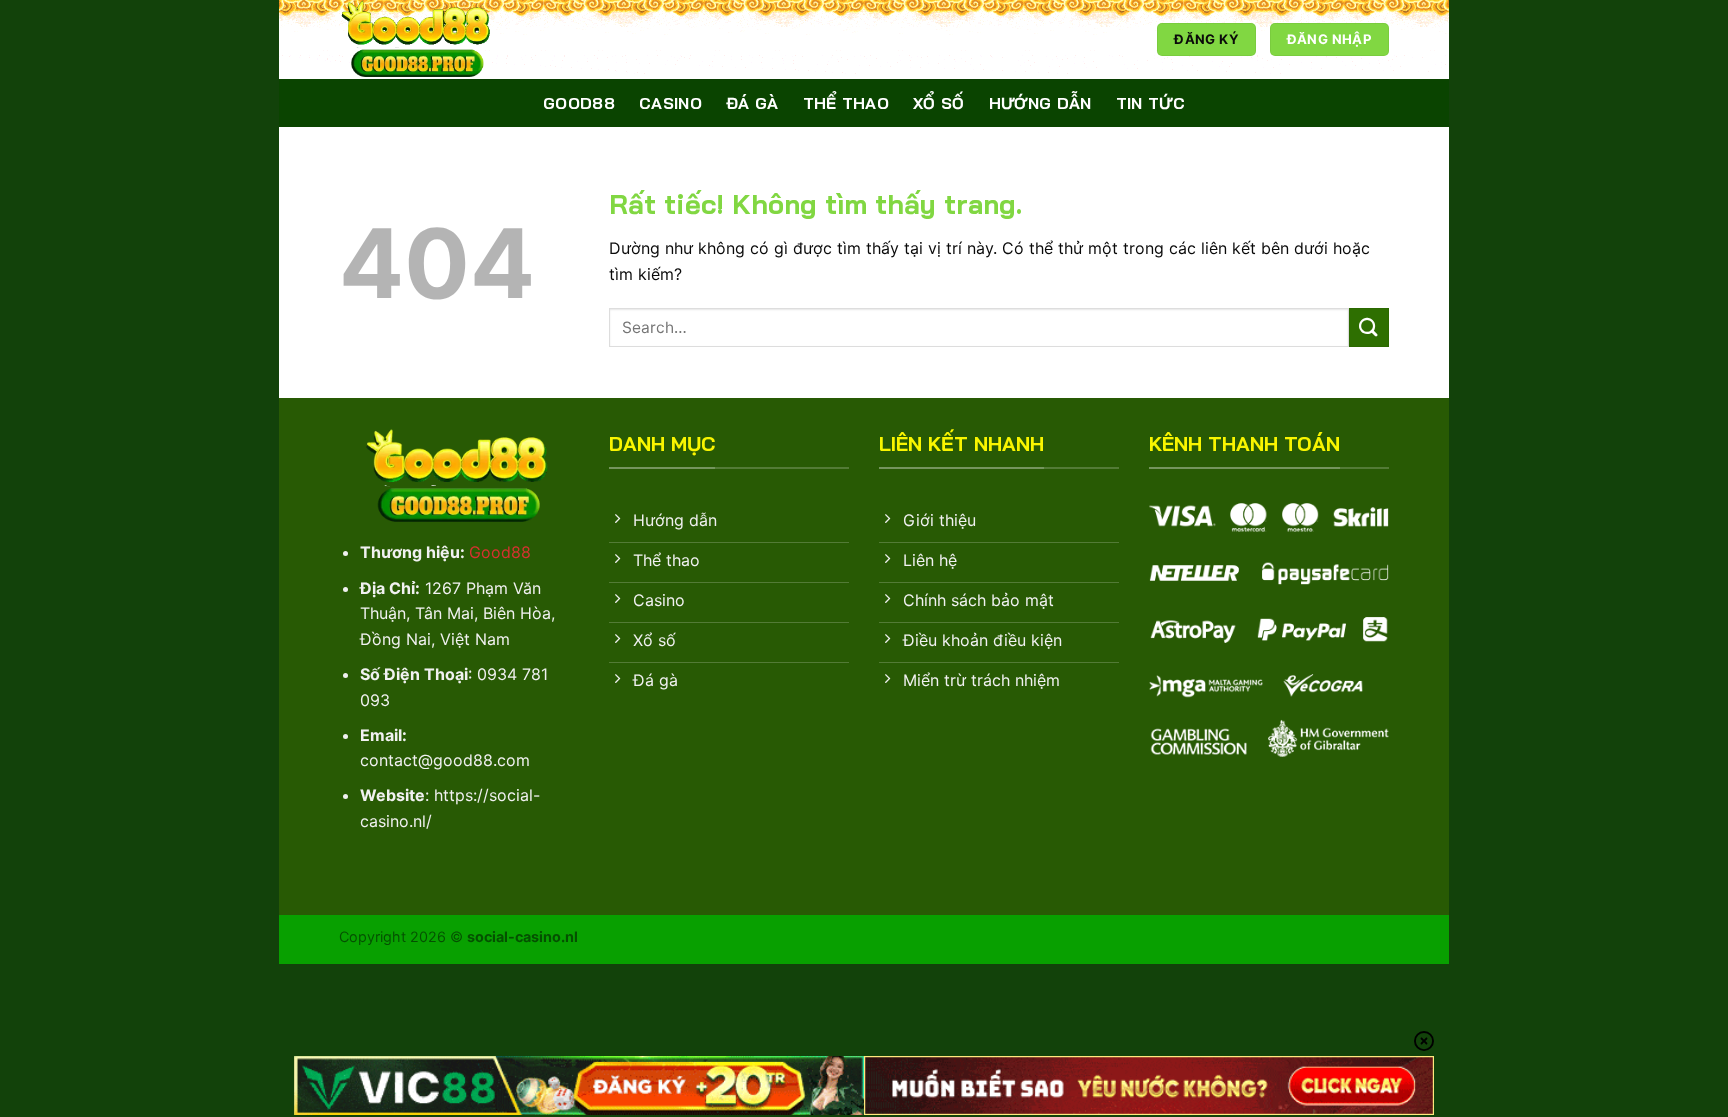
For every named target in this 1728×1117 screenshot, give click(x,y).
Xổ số (939, 103)
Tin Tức (1150, 103)
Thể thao (846, 103)
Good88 (579, 103)
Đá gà (752, 103)
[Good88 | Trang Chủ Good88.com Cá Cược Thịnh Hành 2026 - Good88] (439, 39)
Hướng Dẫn (1040, 103)
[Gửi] (1369, 327)
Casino (670, 103)
